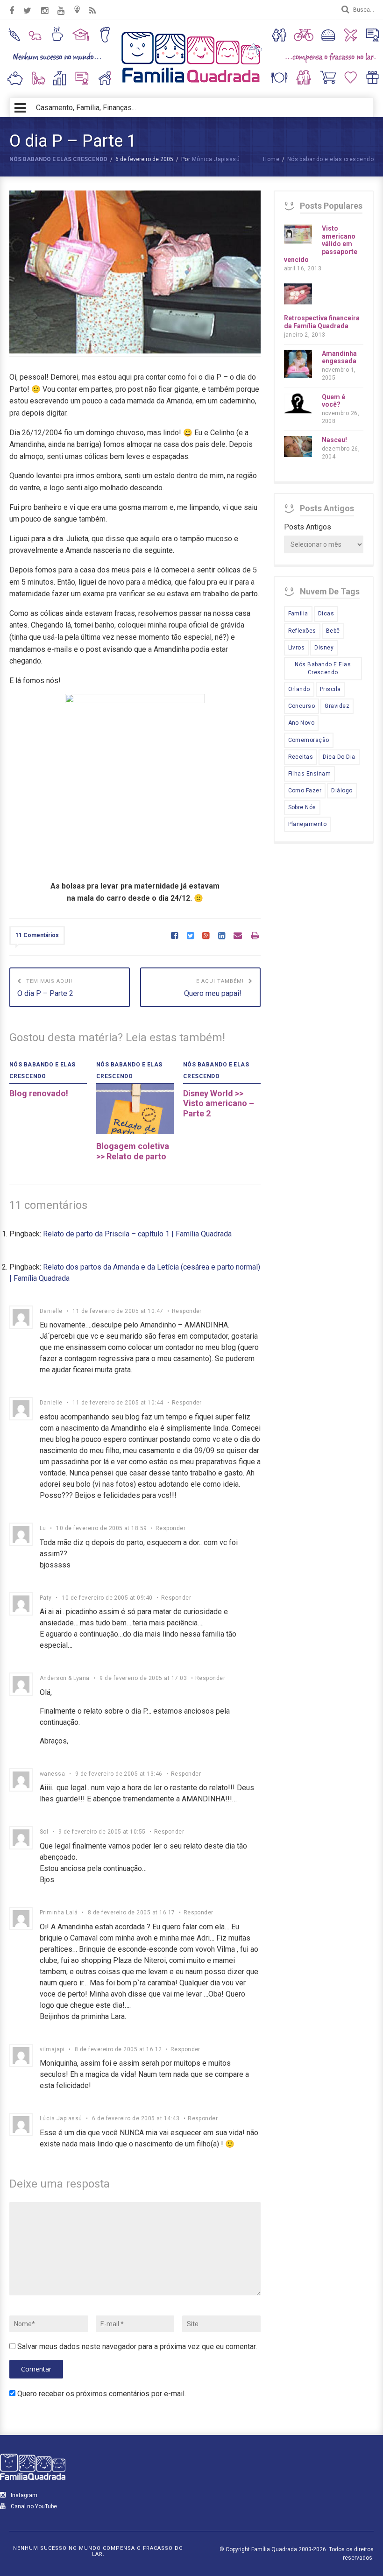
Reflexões (302, 631)
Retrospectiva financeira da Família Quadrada (322, 322)
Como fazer (305, 790)
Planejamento (308, 824)
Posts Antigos (308, 527)
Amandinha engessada (339, 357)
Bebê (333, 631)
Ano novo (301, 723)
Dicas (326, 614)
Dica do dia (339, 757)
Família (298, 614)
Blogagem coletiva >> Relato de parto (133, 1151)
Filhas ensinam (310, 774)
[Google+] (206, 936)
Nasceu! (334, 440)
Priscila (330, 689)
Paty (46, 1598)
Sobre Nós (302, 807)
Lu (43, 1528)
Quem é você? (333, 401)
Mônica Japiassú (216, 159)
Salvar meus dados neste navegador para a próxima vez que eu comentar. (137, 2347)
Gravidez (337, 706)
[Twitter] (190, 936)
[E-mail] (238, 936)
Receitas (301, 757)
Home (271, 159)
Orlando (299, 689)
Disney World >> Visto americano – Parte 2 (219, 1103)
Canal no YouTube (33, 2506)
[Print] (255, 936)
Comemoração (309, 740)
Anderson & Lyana (65, 1678)
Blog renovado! (39, 1093)
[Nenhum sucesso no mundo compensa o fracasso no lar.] (191, 84)
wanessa (52, 1774)
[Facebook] (174, 936)
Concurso (302, 706)
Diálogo (342, 790)
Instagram (23, 2495)
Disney (324, 648)
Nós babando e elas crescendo (58, 159)
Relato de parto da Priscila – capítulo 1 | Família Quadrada (137, 1234)
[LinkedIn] (222, 936)
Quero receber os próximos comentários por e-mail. (102, 2394)
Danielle (51, 1311)
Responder (187, 1311)
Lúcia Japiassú (61, 2118)
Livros (297, 648)
